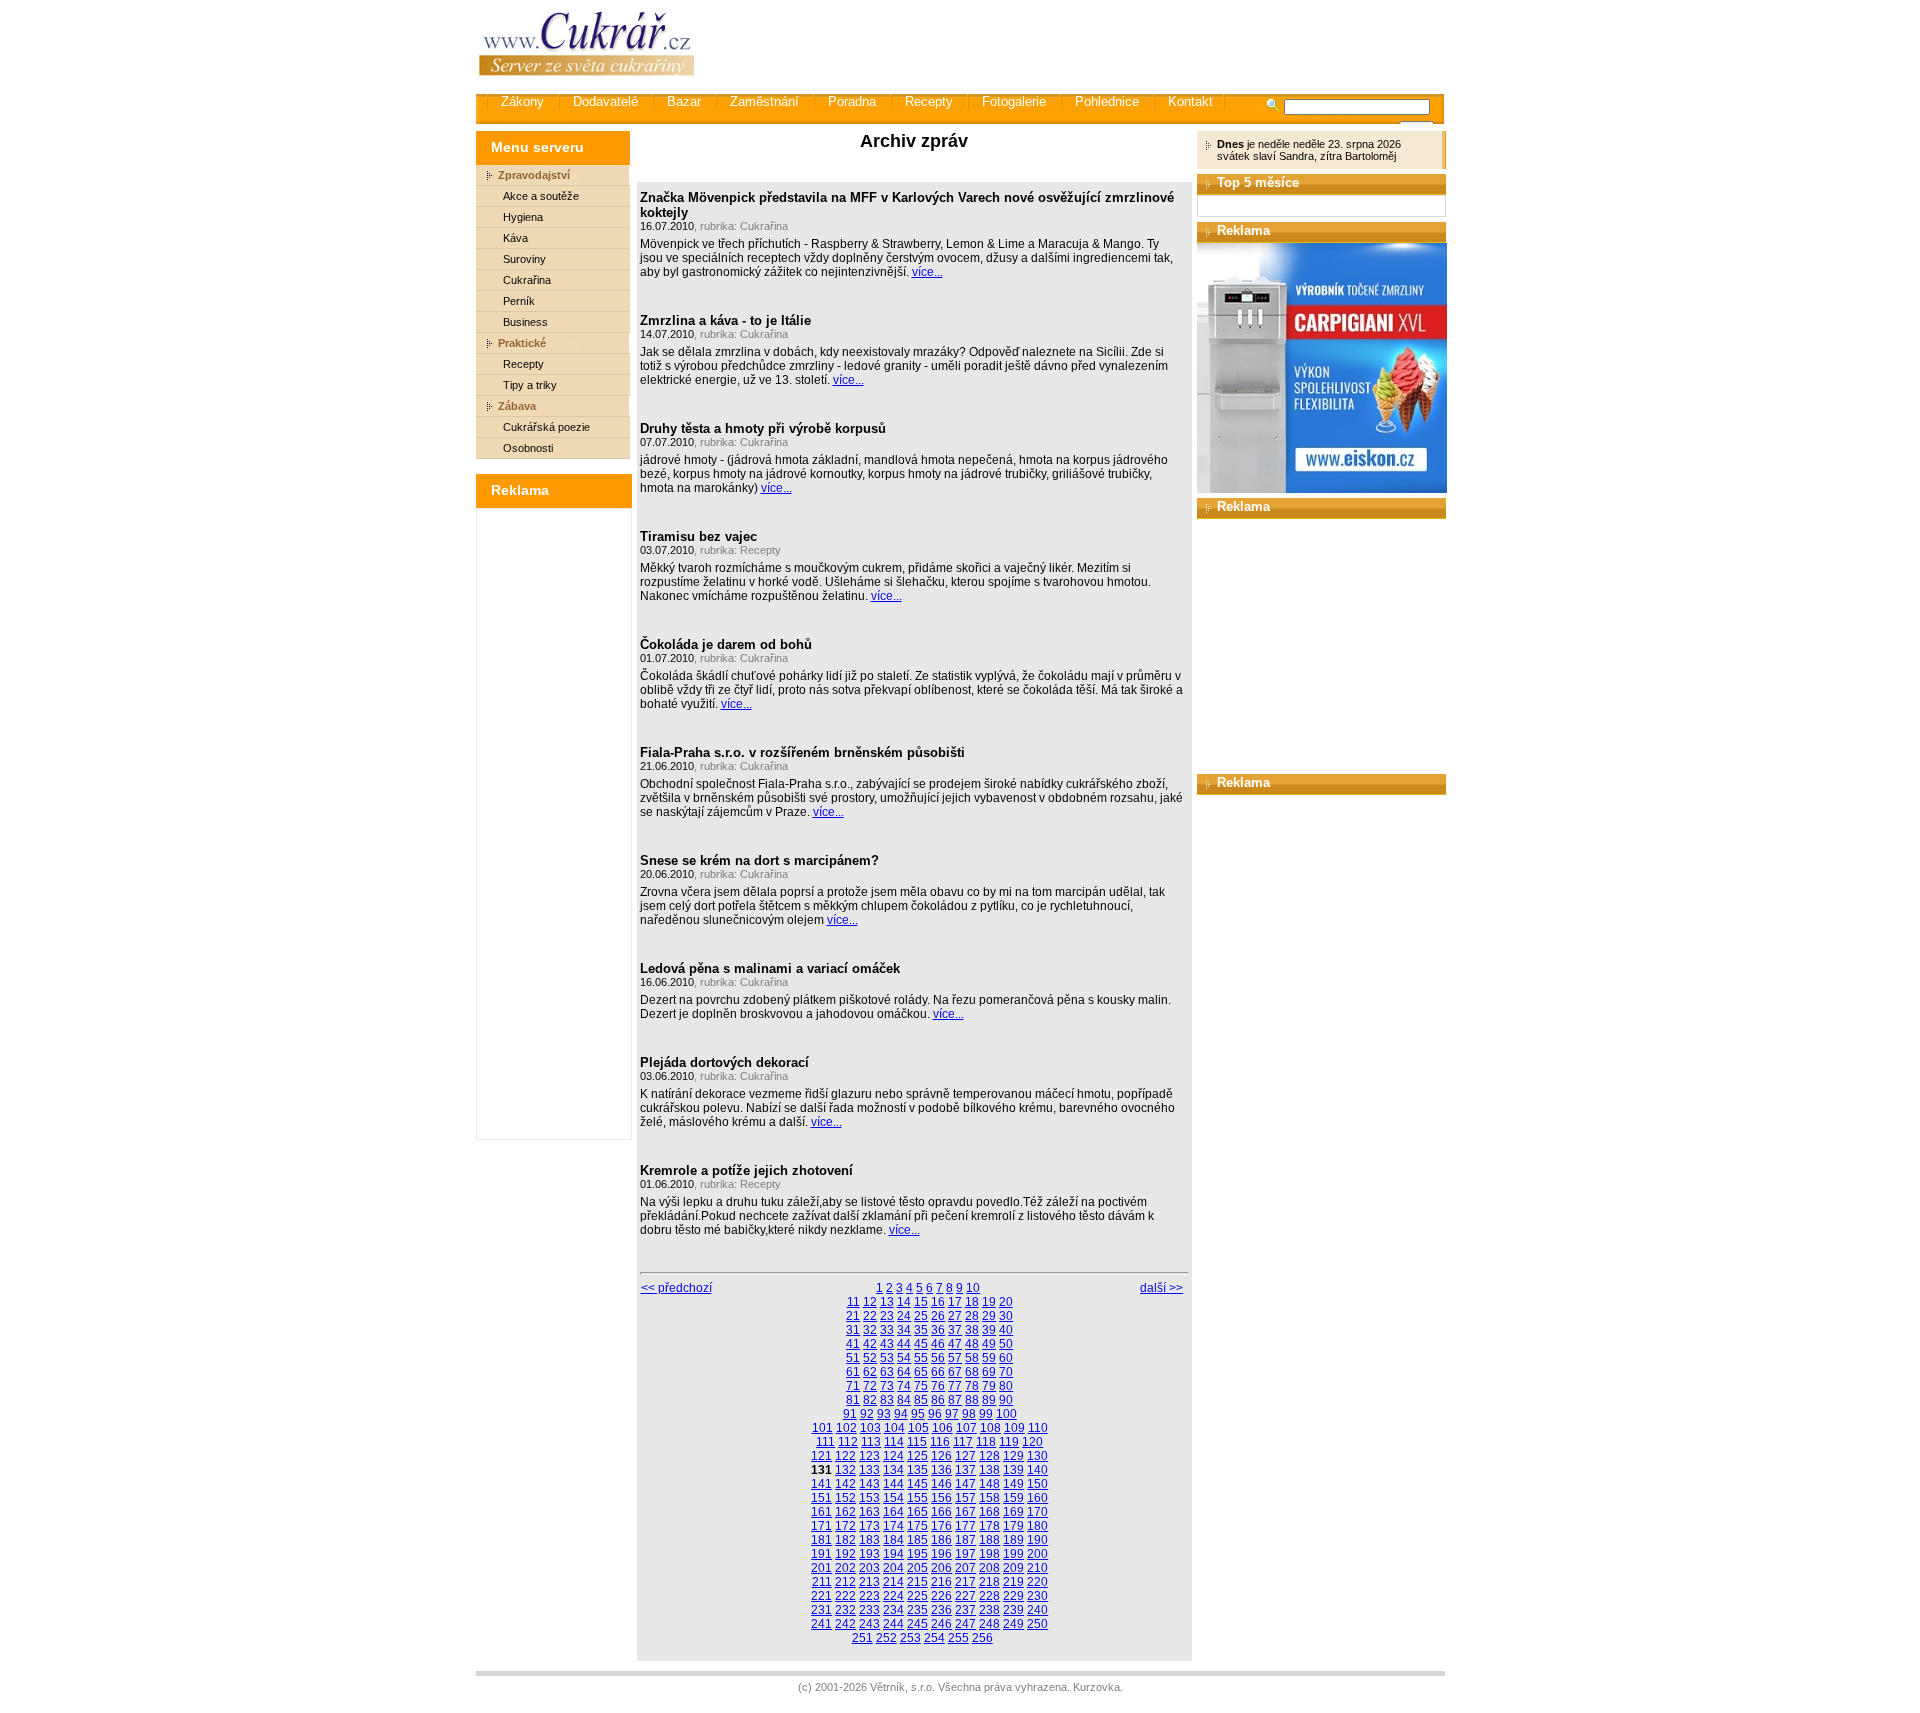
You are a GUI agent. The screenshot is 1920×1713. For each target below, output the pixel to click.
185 (917, 1540)
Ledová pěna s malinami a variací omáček (770, 968)
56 (938, 1358)
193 (869, 1554)
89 (989, 1400)
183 (869, 1540)
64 (904, 1372)
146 (941, 1484)
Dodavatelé (605, 101)
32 (870, 1330)
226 (941, 1596)
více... (927, 272)
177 (965, 1526)
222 (845, 1596)
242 (845, 1624)
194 (893, 1554)
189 (1013, 1540)
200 (1037, 1554)
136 (941, 1470)
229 (1013, 1596)
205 (917, 1568)
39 (989, 1330)
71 (853, 1386)
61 (853, 1372)
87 (955, 1400)
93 (884, 1414)
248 (989, 1624)
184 (893, 1540)
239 (1013, 1610)
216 (941, 1582)
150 (1037, 1484)
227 (965, 1596)
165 (917, 1512)
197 (965, 1554)
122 (845, 1456)
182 (845, 1540)
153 (869, 1498)
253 (910, 1638)
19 (989, 1302)
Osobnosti (528, 448)
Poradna (852, 101)
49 (989, 1344)
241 (821, 1624)
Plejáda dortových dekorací (724, 1062)
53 (887, 1358)
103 (870, 1428)
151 (821, 1498)
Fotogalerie (1014, 101)
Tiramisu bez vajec (698, 536)
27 (955, 1316)
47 (955, 1344)
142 (845, 1484)
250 (1037, 1624)
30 (1006, 1316)
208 (989, 1568)
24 (904, 1316)
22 (870, 1316)
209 (1013, 1568)
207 (965, 1568)
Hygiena (523, 217)
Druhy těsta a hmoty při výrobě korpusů (763, 428)
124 (893, 1456)
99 (986, 1414)
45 (921, 1344)
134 (893, 1470)
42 (870, 1344)
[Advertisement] (1079, 45)
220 (1037, 1582)
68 (972, 1372)
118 (986, 1442)
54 (904, 1358)
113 (871, 1442)
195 (917, 1554)
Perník (519, 301)
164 (893, 1512)
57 (955, 1358)
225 (917, 1596)
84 (904, 1400)
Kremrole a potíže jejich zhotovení (746, 1170)
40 (1006, 1330)
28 (972, 1316)
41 (853, 1344)
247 (965, 1624)
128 (989, 1456)
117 (963, 1442)
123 (869, 1456)
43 (887, 1344)
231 (821, 1610)
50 (1006, 1344)
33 (887, 1330)
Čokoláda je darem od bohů (726, 644)
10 (973, 1288)
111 (825, 1442)
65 (921, 1372)
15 (921, 1302)
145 (917, 1484)
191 (821, 1554)
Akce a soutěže (541, 196)
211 (822, 1582)
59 (989, 1358)
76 (938, 1386)
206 (941, 1568)
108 (990, 1428)
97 (952, 1414)
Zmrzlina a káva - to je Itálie (725, 320)
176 (941, 1526)
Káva (515, 238)
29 (989, 1316)
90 (1006, 1400)
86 (938, 1400)
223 (869, 1596)
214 (893, 1582)
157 (965, 1498)
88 (972, 1400)
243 (869, 1624)
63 (887, 1372)
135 (917, 1470)
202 (845, 1568)
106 (942, 1428)
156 (941, 1498)
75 (921, 1386)
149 (1013, 1484)
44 (904, 1344)
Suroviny (524, 259)
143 (869, 1484)
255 (958, 1638)
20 (1006, 1302)
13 (887, 1302)
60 (1006, 1358)
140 (1037, 1470)
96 (935, 1414)
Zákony (522, 101)
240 (1037, 1610)
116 (940, 1442)
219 (1013, 1582)
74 (904, 1386)
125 (917, 1456)
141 (821, 1484)
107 (966, 1428)
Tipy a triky (530, 385)
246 (941, 1624)
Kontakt (1190, 101)
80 (1006, 1386)
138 (989, 1470)
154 (893, 1498)
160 (1037, 1498)
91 (850, 1414)
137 (965, 1470)
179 (1013, 1526)
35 (921, 1330)
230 (1037, 1596)
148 (989, 1484)
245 (917, 1624)
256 (982, 1638)
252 (886, 1638)
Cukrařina (527, 280)
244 (893, 1624)
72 (870, 1386)
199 (1013, 1554)
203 (869, 1568)
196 (941, 1554)
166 (941, 1512)
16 (938, 1302)
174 (893, 1526)
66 (938, 1372)
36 (938, 1330)
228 (989, 1596)
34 (904, 1330)
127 (965, 1456)
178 (989, 1526)
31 (853, 1330)
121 (821, 1456)
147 (965, 1484)
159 (1013, 1498)
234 (893, 1610)
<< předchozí (676, 1288)
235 (917, 1610)
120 (1032, 1442)
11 (853, 1302)
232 (845, 1610)
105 (918, 1428)
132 (845, 1470)
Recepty (929, 101)
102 (846, 1428)
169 (1013, 1512)
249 (1013, 1624)
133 (869, 1470)
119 (1009, 1442)
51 (853, 1358)
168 (989, 1512)
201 (821, 1568)
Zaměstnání (764, 101)
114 (894, 1442)
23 (887, 1316)
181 (821, 1540)
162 (845, 1512)
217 (965, 1582)
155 (917, 1498)
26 (938, 1316)
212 (845, 1582)
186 (941, 1540)
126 (941, 1456)
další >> (1161, 1288)
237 (965, 1610)
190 (1037, 1540)
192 (845, 1554)
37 (955, 1330)
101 (822, 1428)
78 (972, 1386)
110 (1038, 1428)
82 (870, 1400)
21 (853, 1316)
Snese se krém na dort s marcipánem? (759, 860)
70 (1006, 1372)
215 (917, 1582)
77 (955, 1386)
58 (972, 1358)
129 (1013, 1456)
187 (965, 1540)
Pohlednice (1107, 101)
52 (870, 1358)
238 (989, 1610)
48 (972, 1344)
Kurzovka (1096, 1687)
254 (934, 1638)
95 (918, 1414)
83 (887, 1400)
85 (921, 1400)
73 (887, 1386)
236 (941, 1610)
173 (869, 1526)
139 (1013, 1470)
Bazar (684, 101)
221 (821, 1596)
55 (921, 1358)
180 (1037, 1526)
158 (989, 1498)
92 (867, 1414)
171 (821, 1526)
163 (869, 1512)
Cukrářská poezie (546, 427)
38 (972, 1330)
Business (525, 322)
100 (1006, 1414)
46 (938, 1344)
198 (989, 1554)
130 (1037, 1456)
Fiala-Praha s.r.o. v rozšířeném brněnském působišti (802, 752)
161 (821, 1512)
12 (870, 1302)
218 (989, 1582)
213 (869, 1582)
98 (969, 1414)
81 (853, 1400)
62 (870, 1372)
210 (1037, 1568)
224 (893, 1596)
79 (989, 1386)
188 (989, 1540)
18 (972, 1302)
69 (989, 1372)
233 (869, 1610)
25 (921, 1316)
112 (848, 1442)
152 (845, 1498)
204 (893, 1568)
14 (904, 1302)
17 (955, 1302)
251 (862, 1638)
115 (917, 1442)
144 (893, 1484)
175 (917, 1526)
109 (1014, 1428)
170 (1037, 1512)
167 (965, 1512)
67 (955, 1372)
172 (845, 1526)
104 (894, 1428)
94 (901, 1414)
